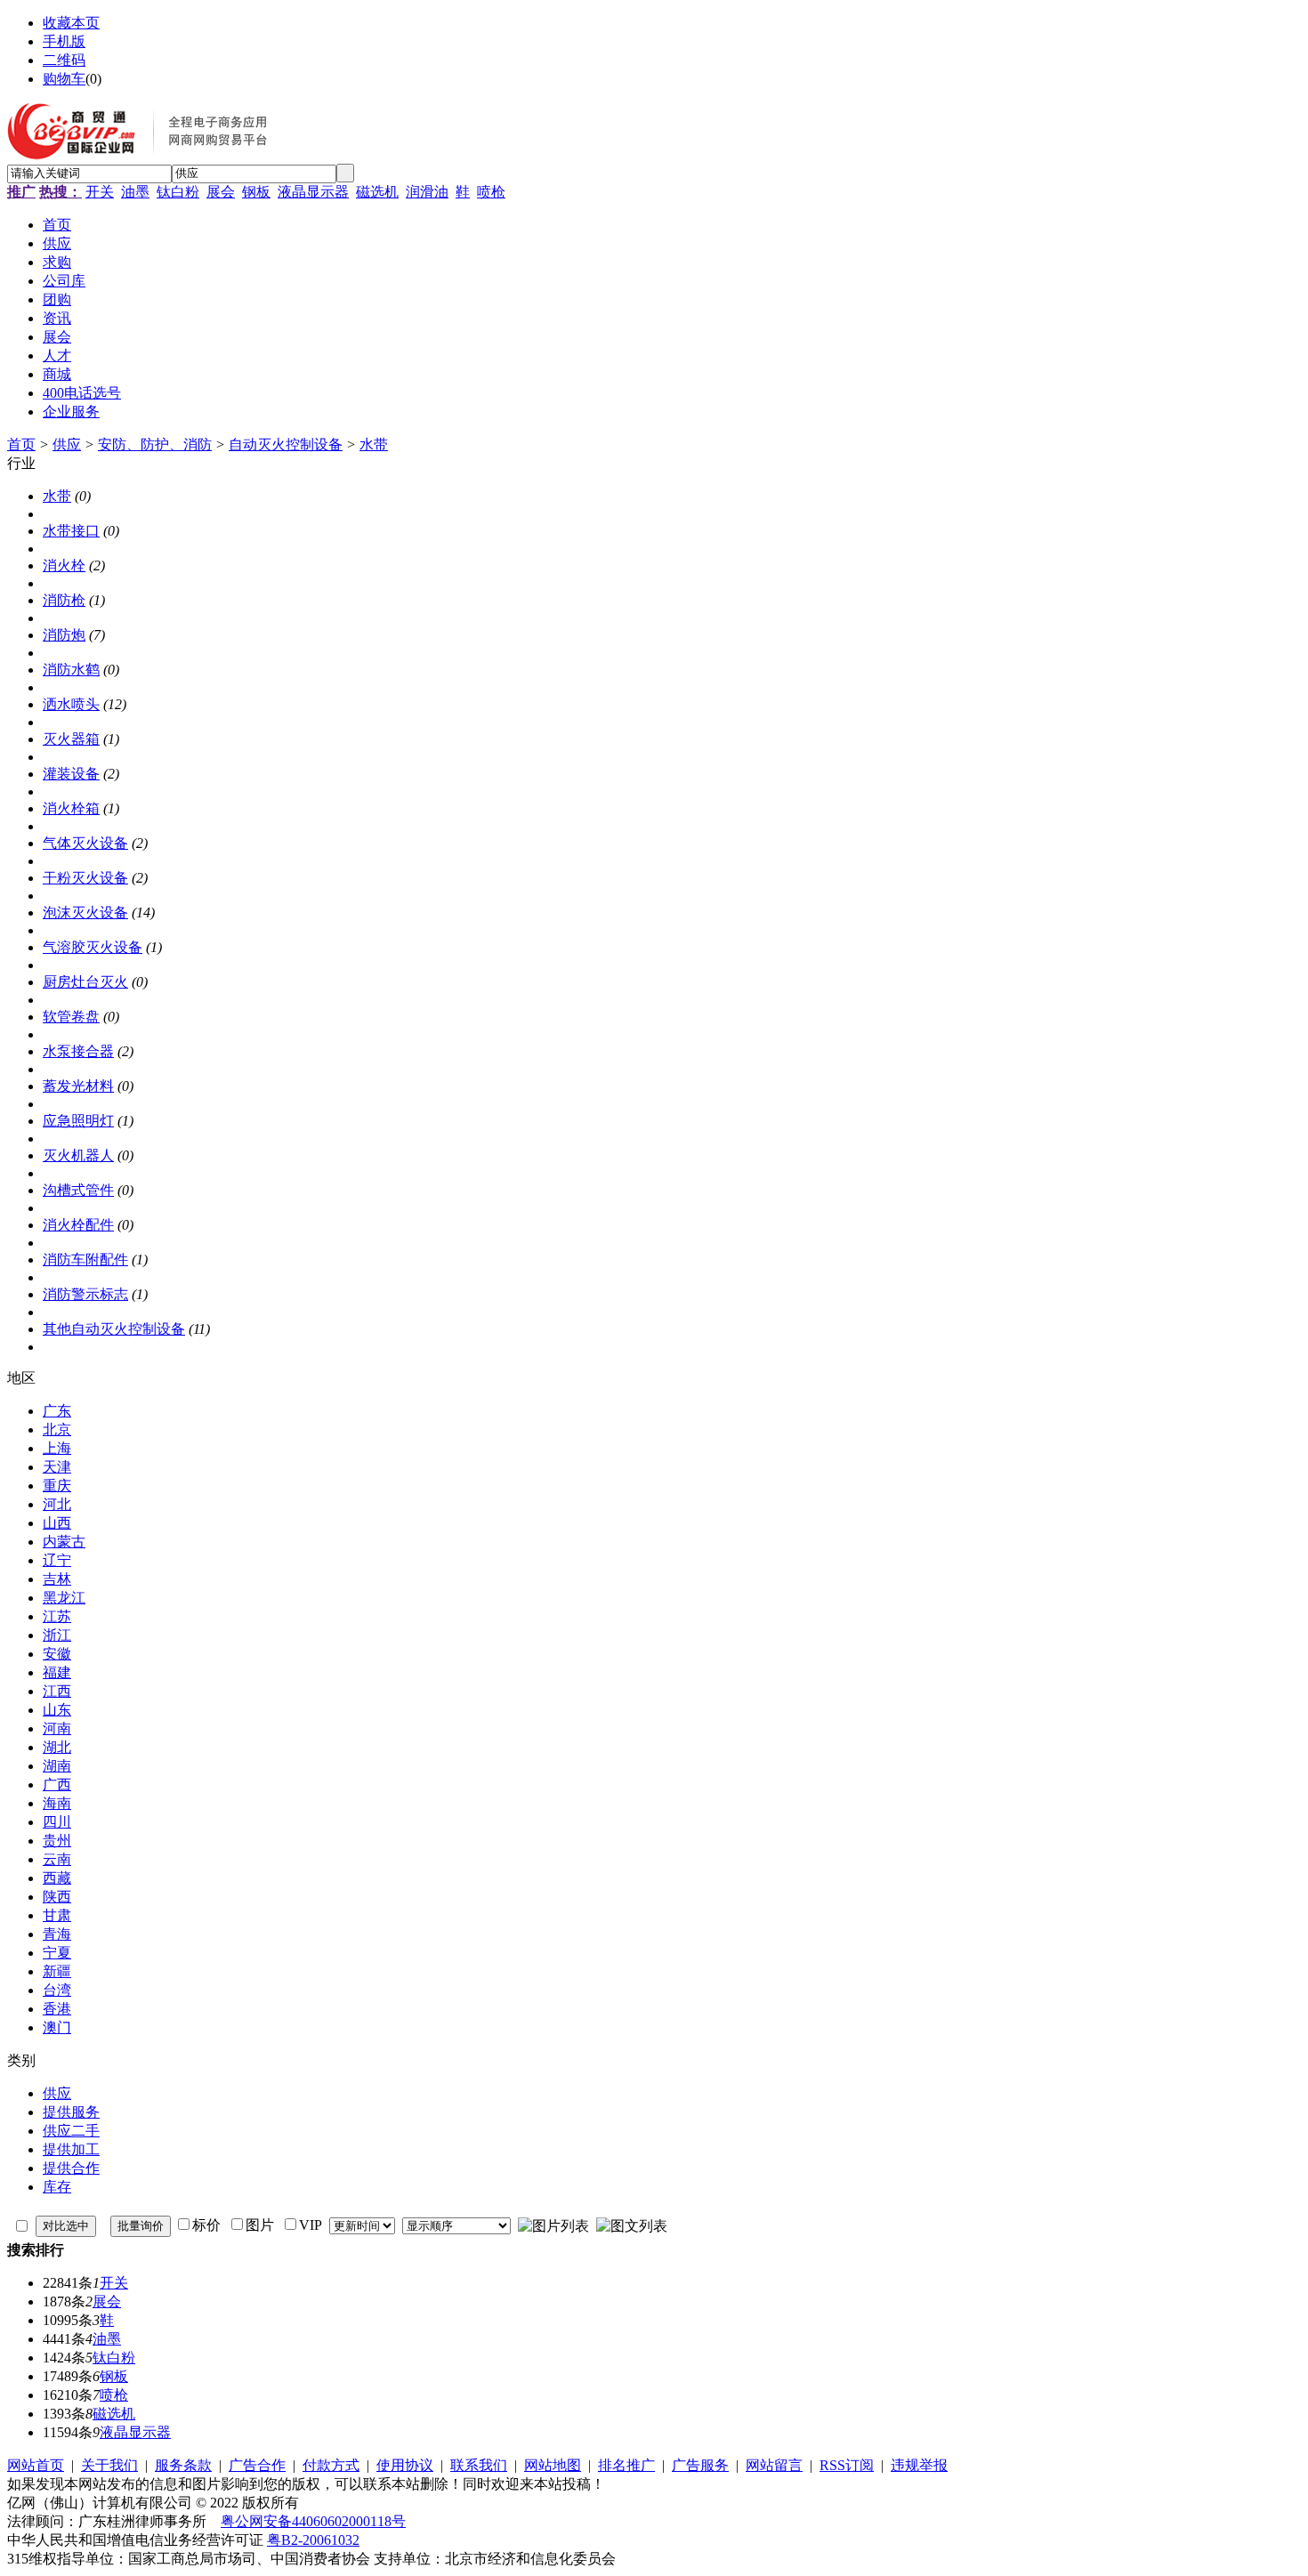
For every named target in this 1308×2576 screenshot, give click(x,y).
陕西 (57, 1897)
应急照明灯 (78, 1121)
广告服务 (700, 2465)
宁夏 (57, 1953)
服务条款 (183, 2465)
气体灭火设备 (85, 843)
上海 (57, 1448)
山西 (57, 1523)
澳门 (57, 2027)
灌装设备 (71, 774)
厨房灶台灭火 (85, 982)
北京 (57, 1429)
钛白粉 (178, 192)
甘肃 (57, 1915)
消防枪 (64, 600)
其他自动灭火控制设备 (114, 1329)
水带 (374, 444)
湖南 (57, 1766)
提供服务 (71, 2112)
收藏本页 (71, 23)
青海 (57, 1934)
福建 (57, 1672)
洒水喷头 (71, 704)
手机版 (64, 41)
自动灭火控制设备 (286, 444)
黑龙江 (64, 1598)
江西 (57, 1691)
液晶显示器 (313, 192)
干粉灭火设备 (85, 878)
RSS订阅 (847, 2465)
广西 (57, 1785)
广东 (57, 1411)
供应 (67, 444)
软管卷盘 (71, 1017)
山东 (57, 1710)
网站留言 (774, 2465)
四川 (57, 1822)
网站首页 (36, 2465)
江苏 (57, 1616)
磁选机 (377, 192)
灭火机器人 (78, 1155)
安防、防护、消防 (155, 444)
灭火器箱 (71, 739)
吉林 (57, 1579)
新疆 (57, 1971)
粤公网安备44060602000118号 (313, 2521)
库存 (57, 2187)
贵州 (57, 1841)
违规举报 (919, 2465)
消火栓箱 (71, 808)
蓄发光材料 (78, 1086)
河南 (57, 1728)
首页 (21, 444)
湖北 (57, 1747)
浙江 (57, 1635)
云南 (57, 1859)
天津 (57, 1467)
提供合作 (71, 2168)
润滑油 (427, 192)
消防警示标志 (85, 1294)
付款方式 (331, 2465)
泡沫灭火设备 (85, 913)
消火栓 (64, 565)
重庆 (57, 1486)
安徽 (57, 1654)
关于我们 (109, 2465)
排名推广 (626, 2465)
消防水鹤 (71, 670)
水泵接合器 (78, 1051)
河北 (57, 1504)
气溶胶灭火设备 (93, 947)
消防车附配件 (85, 1260)
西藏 (57, 1878)
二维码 (64, 60)
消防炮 (64, 635)
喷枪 (491, 192)
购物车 (64, 79)
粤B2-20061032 (313, 2540)
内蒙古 (64, 1542)
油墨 (135, 192)
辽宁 (57, 1560)
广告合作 (257, 2465)
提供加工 (71, 2149)
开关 (100, 192)
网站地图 (553, 2465)
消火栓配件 (78, 1225)
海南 (57, 1803)
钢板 (256, 192)
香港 (57, 2009)
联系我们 (479, 2465)
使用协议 (405, 2465)
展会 (221, 192)
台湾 (57, 1990)
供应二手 (71, 2131)
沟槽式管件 (78, 1190)
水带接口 (71, 531)
